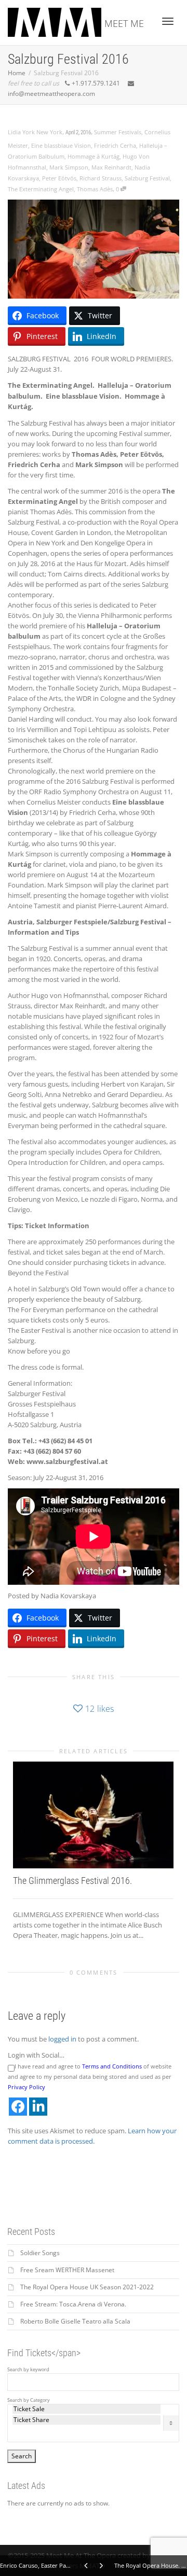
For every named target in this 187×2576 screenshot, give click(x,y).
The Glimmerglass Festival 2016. (72, 1881)
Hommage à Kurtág (94, 156)
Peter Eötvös (59, 178)
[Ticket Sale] (86, 2409)
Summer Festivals (118, 132)
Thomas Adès (95, 189)
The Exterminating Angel (41, 189)
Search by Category (29, 2400)
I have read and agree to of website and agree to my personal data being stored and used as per (90, 2077)
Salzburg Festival (147, 178)
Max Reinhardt (111, 167)
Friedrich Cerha (115, 145)
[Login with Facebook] (18, 2107)
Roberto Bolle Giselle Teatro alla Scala (75, 2321)
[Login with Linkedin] (38, 2107)
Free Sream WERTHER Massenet (67, 2270)
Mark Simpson (69, 167)
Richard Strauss (101, 178)
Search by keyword (28, 2370)
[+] (93, 1815)
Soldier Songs (40, 2253)
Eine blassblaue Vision (61, 145)
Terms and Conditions (112, 2066)
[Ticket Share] (86, 2420)
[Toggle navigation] (168, 21)
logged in (62, 2039)
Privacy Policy (26, 2087)
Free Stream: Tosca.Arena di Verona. (73, 2304)
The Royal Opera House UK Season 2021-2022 (87, 2287)
